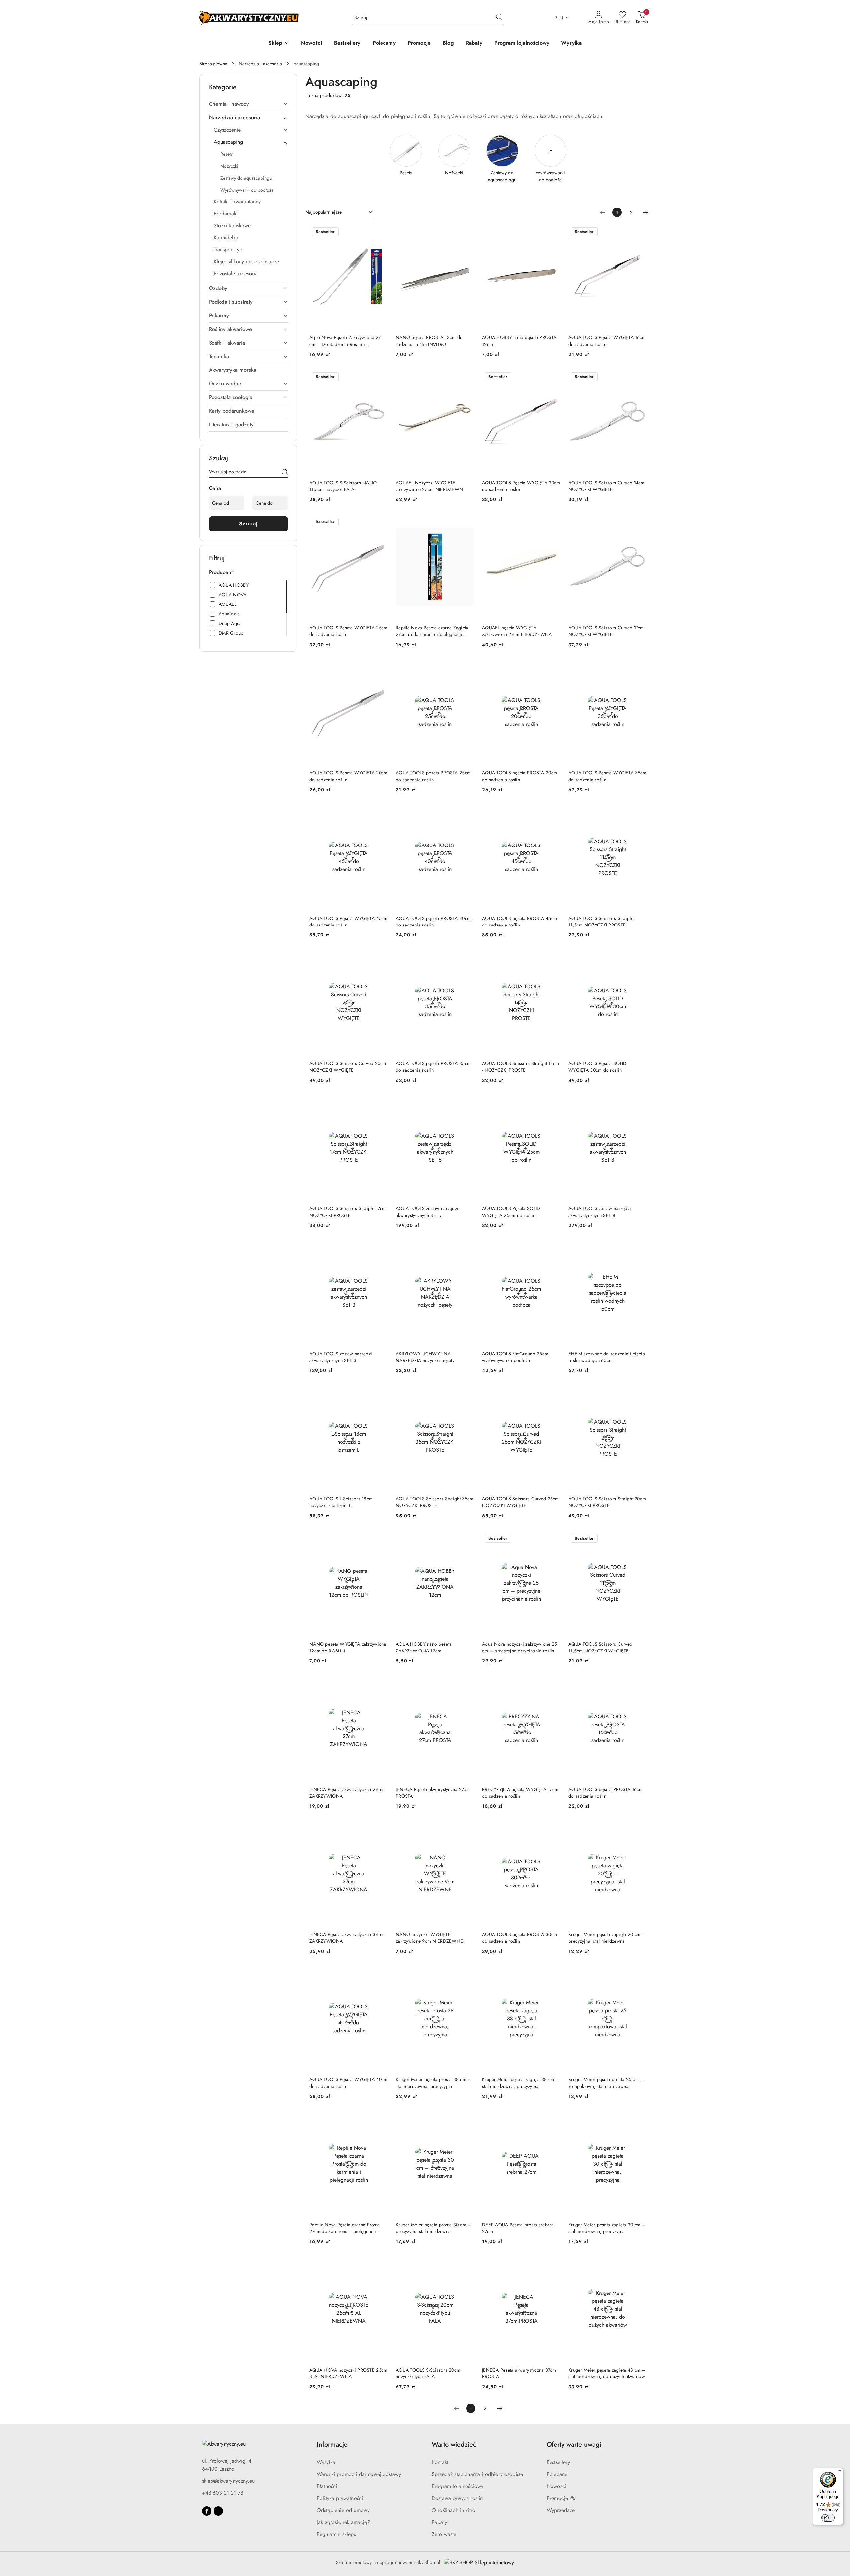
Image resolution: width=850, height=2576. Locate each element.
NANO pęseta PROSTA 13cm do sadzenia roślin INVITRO (429, 341)
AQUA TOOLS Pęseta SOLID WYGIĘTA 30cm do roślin (597, 1067)
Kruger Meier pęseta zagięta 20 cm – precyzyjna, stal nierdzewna (607, 1938)
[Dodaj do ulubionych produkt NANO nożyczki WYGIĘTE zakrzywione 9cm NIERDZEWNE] (467, 1829)
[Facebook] (207, 2511)
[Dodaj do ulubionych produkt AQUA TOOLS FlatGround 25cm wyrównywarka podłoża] (553, 1248)
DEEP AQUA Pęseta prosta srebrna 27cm (518, 2228)
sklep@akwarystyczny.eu (228, 2481)
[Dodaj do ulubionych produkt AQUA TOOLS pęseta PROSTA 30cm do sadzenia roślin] (553, 1829)
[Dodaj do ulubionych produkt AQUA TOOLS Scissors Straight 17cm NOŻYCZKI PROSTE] (380, 1103)
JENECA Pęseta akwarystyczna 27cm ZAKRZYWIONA (346, 1793)
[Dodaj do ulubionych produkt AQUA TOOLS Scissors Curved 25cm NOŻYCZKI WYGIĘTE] (553, 1394)
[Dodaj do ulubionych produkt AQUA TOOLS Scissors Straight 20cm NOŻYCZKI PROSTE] (639, 1394)
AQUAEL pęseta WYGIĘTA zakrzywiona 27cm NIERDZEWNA (517, 631)
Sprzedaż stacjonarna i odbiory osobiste (477, 2474)
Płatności (327, 2486)
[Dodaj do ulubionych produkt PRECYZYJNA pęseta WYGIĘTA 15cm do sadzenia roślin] (553, 1684)
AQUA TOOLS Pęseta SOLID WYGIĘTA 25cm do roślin (511, 1212)
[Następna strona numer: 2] (646, 212)
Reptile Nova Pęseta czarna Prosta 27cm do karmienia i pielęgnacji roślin (344, 2228)
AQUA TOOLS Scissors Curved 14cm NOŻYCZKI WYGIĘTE (607, 486)
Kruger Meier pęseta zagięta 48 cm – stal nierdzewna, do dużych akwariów (607, 2373)
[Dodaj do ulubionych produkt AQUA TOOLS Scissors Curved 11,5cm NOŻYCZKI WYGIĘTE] (639, 1539)
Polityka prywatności (340, 2498)
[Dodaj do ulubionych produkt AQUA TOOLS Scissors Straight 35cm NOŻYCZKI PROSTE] (467, 1394)
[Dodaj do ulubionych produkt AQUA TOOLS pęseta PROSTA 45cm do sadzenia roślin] (553, 813)
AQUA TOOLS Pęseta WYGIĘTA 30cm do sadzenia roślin (521, 486)
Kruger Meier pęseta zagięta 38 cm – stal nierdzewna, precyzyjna (521, 2083)
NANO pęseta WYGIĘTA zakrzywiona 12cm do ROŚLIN (348, 1647)
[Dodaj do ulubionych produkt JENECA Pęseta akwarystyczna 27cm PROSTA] (467, 1684)
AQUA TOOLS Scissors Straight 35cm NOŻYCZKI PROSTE (435, 1502)
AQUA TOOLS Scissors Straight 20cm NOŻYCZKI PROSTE (607, 1502)
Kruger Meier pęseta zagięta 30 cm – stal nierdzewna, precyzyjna (607, 2228)
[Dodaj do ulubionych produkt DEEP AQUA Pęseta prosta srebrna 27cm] (553, 2120)
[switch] (828, 2518)
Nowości (556, 2486)
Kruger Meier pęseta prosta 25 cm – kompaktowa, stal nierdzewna (606, 2083)
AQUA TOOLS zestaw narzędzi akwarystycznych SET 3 (341, 1357)
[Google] (218, 2511)
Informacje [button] (332, 2444)
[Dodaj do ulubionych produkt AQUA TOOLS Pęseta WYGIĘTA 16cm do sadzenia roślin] (639, 232)
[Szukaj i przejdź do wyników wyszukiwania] (499, 18)
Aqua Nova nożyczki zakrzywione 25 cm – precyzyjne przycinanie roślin (520, 1647)
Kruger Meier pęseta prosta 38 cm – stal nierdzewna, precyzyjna (433, 2083)
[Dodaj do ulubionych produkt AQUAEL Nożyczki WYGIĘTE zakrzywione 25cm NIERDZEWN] (467, 377)
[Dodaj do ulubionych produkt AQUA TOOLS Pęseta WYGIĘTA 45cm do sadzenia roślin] (380, 813)
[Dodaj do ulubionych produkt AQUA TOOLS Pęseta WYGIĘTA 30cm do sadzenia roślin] (553, 377)
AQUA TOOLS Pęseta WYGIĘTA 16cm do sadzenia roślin (607, 341)
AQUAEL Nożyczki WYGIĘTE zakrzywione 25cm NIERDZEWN (429, 486)
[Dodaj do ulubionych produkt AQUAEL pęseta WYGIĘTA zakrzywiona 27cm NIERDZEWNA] (553, 523)
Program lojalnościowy (458, 2486)
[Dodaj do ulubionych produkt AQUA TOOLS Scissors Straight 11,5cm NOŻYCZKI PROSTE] (639, 813)
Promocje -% (561, 2498)
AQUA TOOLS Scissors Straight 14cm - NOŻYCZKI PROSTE (521, 1067)
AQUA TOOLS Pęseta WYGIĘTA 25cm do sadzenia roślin (348, 631)
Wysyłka (326, 2462)
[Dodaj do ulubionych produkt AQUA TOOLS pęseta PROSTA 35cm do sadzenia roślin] (467, 958)
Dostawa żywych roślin (457, 2498)
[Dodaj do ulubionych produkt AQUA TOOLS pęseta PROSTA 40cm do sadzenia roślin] (467, 813)
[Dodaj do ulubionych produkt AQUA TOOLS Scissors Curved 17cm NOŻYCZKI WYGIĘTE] (639, 523)
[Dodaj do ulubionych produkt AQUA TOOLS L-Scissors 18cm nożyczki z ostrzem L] (380, 1394)
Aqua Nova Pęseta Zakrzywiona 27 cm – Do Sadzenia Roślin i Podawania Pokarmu (345, 341)
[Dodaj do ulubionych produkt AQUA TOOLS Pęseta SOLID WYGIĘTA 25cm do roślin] (553, 1103)
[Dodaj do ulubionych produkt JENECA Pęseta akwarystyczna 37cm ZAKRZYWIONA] (380, 1829)
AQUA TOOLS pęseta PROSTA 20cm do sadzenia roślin (520, 776)
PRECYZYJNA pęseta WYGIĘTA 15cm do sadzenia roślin (520, 1793)
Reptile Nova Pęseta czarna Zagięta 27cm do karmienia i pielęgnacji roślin (432, 631)
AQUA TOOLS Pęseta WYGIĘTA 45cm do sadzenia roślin (348, 922)
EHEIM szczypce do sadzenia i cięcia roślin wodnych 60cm (607, 1357)
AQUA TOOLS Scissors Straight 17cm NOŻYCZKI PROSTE (348, 1212)
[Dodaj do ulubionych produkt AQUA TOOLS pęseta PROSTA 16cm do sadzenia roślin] (639, 1684)
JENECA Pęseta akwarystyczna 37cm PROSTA (519, 2373)
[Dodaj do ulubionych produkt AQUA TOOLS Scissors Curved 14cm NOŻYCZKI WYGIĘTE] (639, 377)
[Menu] (839, 2472)
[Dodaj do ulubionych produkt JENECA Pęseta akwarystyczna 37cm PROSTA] (553, 2265)
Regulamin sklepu (337, 2534)
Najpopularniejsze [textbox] (324, 212)
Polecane (557, 2474)
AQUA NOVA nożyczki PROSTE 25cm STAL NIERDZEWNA (348, 2373)
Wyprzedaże (561, 2510)
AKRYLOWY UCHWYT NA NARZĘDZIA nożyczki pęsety (425, 1357)
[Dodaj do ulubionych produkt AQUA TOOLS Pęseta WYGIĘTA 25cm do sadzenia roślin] (380, 523)
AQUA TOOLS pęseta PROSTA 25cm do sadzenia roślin (433, 776)
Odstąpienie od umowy (343, 2510)
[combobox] (340, 212)
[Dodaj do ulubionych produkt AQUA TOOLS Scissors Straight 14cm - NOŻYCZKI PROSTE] (553, 958)
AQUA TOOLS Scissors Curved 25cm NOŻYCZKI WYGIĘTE (521, 1502)
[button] (279, 44)
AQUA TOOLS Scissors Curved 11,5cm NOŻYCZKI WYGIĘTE (600, 1647)
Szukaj (249, 524)
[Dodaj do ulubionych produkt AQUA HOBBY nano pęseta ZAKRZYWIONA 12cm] (467, 1539)
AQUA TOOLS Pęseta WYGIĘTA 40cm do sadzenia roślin (348, 2083)
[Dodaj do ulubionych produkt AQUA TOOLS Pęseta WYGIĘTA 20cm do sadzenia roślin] (380, 668)
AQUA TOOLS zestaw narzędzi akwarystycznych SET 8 (600, 1212)
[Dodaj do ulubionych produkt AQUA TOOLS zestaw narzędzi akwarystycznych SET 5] (467, 1103)
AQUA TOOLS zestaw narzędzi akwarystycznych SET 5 (427, 1212)
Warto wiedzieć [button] (454, 2444)
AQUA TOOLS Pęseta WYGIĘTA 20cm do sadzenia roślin (348, 776)
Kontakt (440, 2462)
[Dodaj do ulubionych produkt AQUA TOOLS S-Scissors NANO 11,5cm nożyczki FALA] (380, 377)
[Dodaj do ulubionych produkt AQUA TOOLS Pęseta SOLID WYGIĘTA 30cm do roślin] (639, 958)
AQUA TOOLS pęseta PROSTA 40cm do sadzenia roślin (433, 922)
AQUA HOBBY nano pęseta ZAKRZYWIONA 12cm (424, 1647)
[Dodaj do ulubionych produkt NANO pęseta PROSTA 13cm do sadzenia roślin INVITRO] (467, 232)
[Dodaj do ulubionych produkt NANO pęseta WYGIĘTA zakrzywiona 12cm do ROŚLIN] (380, 1539)
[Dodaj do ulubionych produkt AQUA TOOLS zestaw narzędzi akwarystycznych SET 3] (380, 1248)
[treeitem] (248, 104)
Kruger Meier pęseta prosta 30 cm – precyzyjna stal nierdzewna (433, 2228)
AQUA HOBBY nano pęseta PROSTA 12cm (519, 341)
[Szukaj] (285, 473)
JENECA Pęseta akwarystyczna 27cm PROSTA (433, 1793)
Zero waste (444, 2534)
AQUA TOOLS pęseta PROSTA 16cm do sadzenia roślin (606, 1793)
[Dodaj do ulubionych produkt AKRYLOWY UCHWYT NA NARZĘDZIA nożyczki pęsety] (467, 1248)
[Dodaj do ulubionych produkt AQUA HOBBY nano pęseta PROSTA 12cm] (553, 232)
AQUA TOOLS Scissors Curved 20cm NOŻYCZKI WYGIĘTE (348, 1067)
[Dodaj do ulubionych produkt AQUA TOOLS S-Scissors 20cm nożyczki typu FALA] (467, 2265)
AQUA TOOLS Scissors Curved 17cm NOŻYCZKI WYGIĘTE (606, 631)
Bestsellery (558, 2462)
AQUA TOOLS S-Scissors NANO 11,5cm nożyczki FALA (343, 486)
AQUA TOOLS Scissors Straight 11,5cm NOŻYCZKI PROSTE (601, 922)
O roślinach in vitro (454, 2510)
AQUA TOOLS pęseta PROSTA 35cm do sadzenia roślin (433, 1067)
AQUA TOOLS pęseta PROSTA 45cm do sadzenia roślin (520, 922)
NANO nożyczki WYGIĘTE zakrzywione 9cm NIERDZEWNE (429, 1938)
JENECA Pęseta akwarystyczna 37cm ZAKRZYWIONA (346, 1938)
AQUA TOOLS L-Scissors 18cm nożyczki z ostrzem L (341, 1502)
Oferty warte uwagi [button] (574, 2444)
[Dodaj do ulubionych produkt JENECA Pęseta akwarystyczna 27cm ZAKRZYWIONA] (380, 1684)
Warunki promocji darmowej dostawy (359, 2474)
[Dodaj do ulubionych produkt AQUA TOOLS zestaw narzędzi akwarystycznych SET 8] (639, 1103)
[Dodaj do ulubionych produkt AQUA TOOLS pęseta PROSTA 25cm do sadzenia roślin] (467, 668)
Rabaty (439, 2522)
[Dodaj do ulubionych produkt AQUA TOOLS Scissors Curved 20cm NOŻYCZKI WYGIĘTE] (380, 958)
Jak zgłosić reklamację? (343, 2522)
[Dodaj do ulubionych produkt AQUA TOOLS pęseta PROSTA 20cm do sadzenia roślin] (553, 668)
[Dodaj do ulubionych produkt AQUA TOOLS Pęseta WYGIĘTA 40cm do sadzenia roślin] (380, 1974)
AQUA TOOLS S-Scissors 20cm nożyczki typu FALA (428, 2373)
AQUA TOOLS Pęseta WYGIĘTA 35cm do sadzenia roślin (607, 776)
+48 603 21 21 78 (223, 2493)
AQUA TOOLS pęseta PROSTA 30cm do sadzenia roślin (520, 1938)
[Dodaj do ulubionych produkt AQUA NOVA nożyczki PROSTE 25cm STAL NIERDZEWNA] (380, 2265)
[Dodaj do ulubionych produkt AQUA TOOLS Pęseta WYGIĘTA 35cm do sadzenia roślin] (639, 668)
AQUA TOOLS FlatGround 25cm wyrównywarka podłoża (515, 1357)
